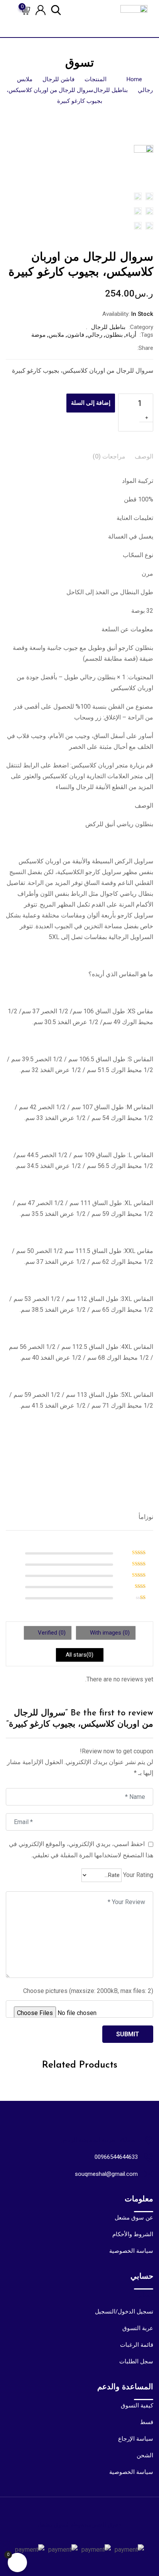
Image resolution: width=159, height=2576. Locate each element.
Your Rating (138, 1875)
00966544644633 (116, 2157)
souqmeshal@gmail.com (106, 2174)
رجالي (95, 335)
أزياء (131, 335)
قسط (147, 2422)
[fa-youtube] (73, 2534)
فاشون (76, 335)
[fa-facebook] (131, 348)
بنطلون (114, 335)
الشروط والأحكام (133, 2234)
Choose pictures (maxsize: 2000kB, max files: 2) (88, 1991)
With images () (109, 1633)
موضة (38, 335)
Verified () (51, 1633)
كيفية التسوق (137, 2406)
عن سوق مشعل (134, 2218)
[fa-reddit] (66, 348)
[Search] (56, 9)
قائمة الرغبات (137, 2345)
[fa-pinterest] (83, 348)
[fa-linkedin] (99, 348)
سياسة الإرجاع (136, 2439)
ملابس (56, 335)
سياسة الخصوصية (131, 2251)
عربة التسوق (138, 2328)
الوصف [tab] (144, 456)
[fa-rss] (45, 2534)
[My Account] (41, 9)
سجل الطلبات (136, 2361)
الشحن (145, 2455)
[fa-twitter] (115, 348)
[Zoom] (138, 170)
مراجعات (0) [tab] (109, 456)
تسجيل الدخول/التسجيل (124, 2312)
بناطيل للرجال (108, 327)
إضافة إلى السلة (91, 403)
